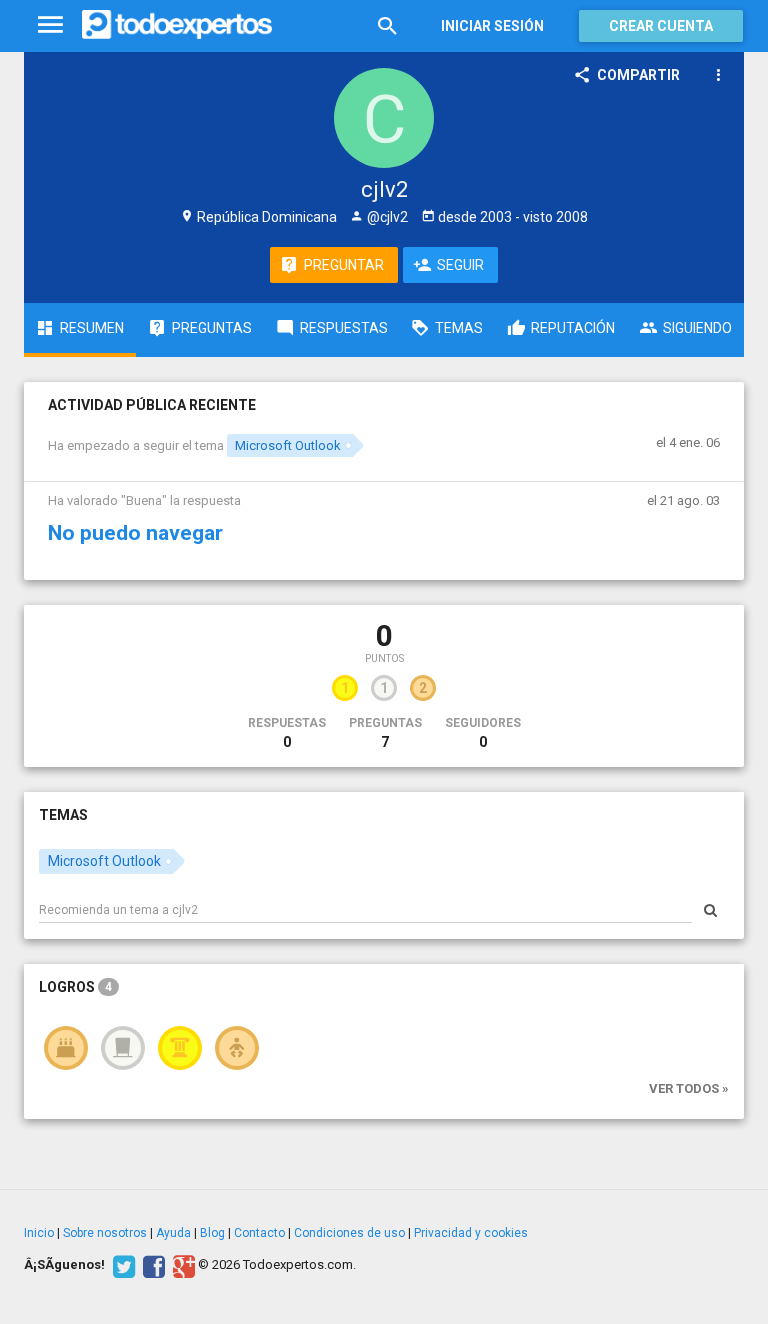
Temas (63, 815)
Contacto (259, 1233)
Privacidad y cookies (471, 1233)
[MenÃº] (50, 25)
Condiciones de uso (349, 1233)
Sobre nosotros (105, 1233)
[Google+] (181, 1265)
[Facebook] (151, 1265)
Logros (75, 987)
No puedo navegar (135, 533)
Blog (212, 1233)
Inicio (39, 1233)
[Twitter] (121, 1265)
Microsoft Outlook (288, 445)
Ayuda (173, 1233)
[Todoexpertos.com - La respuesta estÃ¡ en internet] (177, 25)
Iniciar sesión (492, 26)
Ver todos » (689, 1088)
